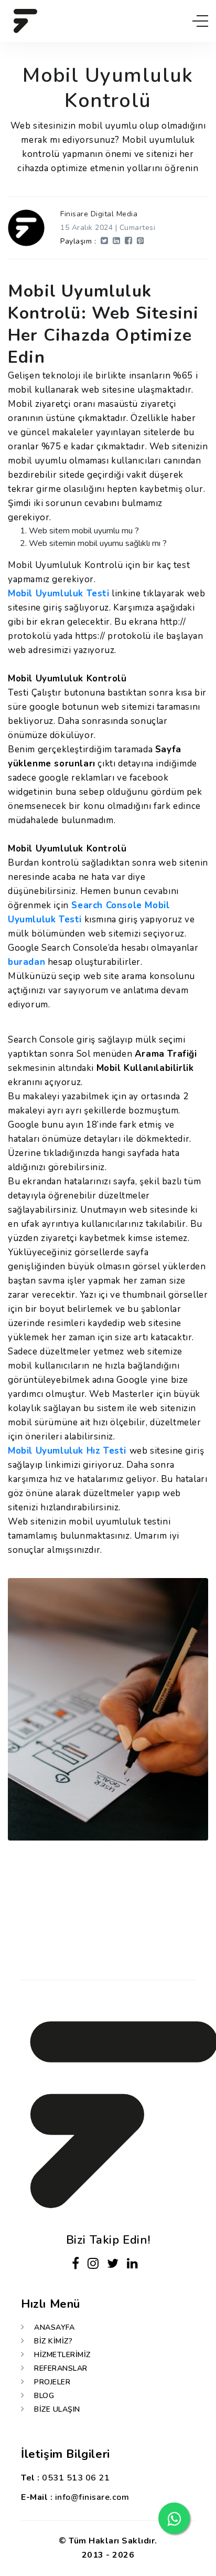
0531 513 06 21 (76, 2478)
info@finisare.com (92, 2497)
